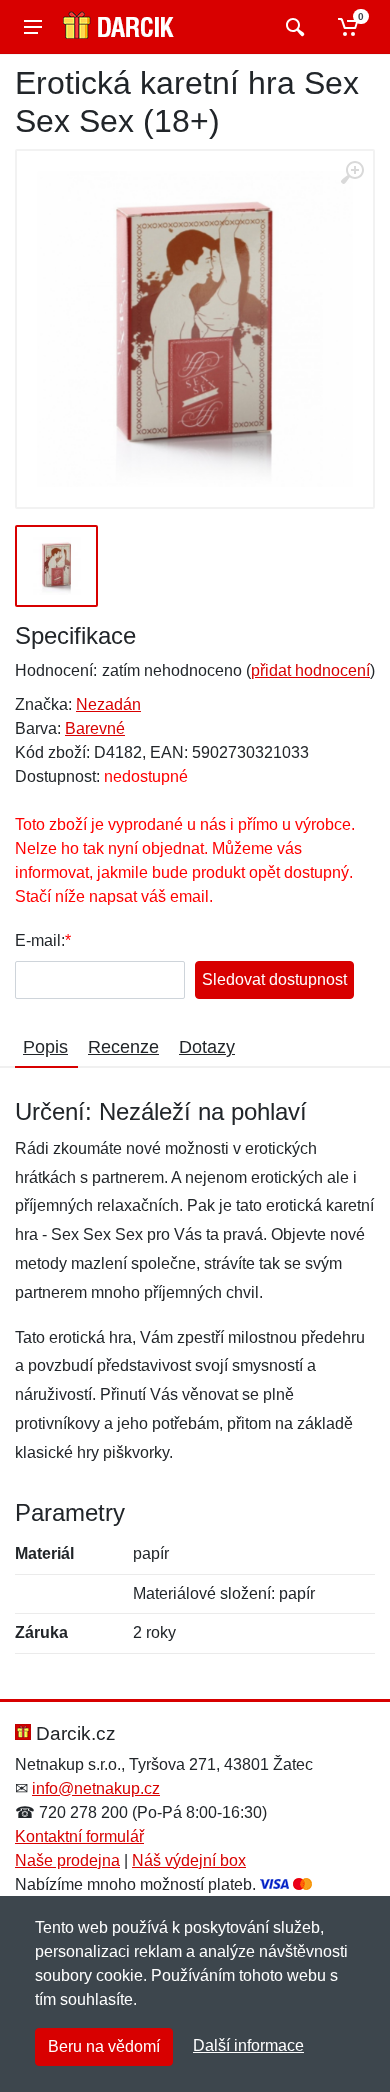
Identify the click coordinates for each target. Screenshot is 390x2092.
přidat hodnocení (310, 670)
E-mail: (40, 940)
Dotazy (207, 1047)
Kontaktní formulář (79, 1836)
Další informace (248, 2045)
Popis (45, 1047)
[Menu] (33, 27)
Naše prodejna (67, 1860)
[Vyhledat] (292, 27)
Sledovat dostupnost (274, 979)
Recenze (123, 1047)
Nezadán (108, 704)
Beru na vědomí (104, 2046)
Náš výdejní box (189, 1860)
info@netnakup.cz (96, 1788)
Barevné (95, 728)
